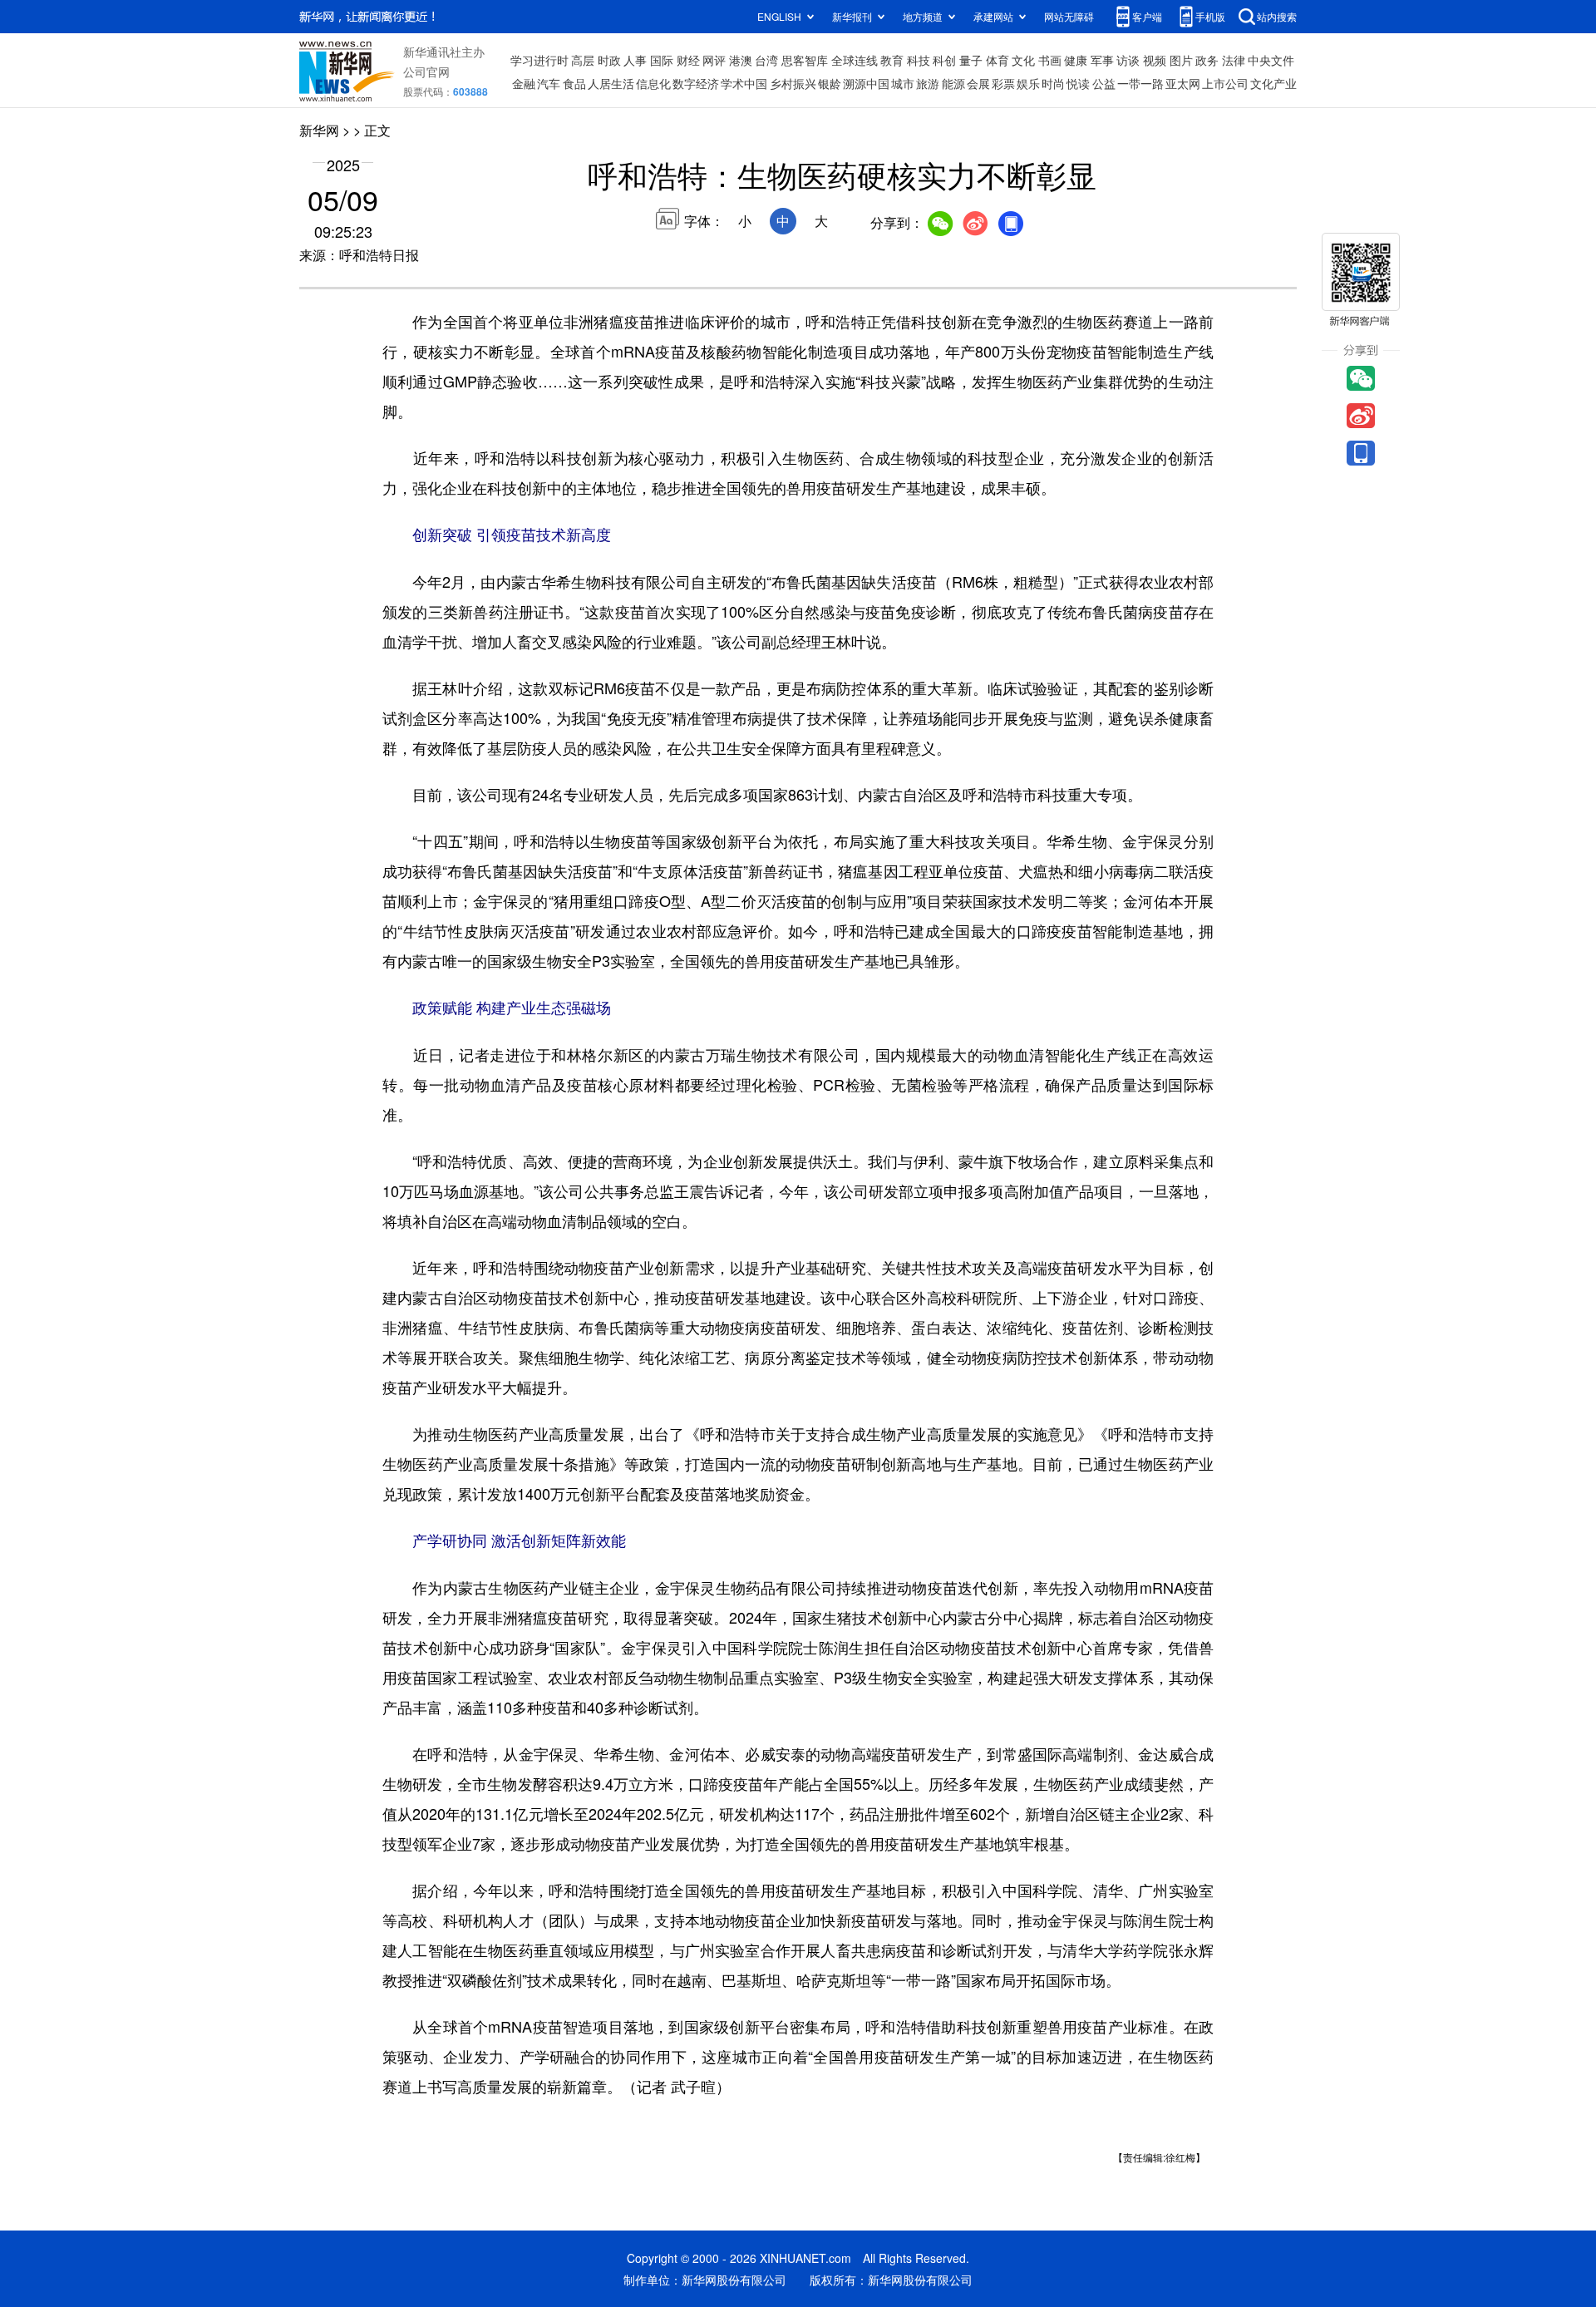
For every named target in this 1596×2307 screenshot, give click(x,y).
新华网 (319, 130)
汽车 (549, 83)
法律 (1234, 60)
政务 (1207, 60)
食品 (574, 83)
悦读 (1078, 83)
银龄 (830, 83)
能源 (953, 83)
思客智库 (805, 60)
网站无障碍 (1069, 16)
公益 (1104, 83)
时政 (609, 60)
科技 (919, 60)
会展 (978, 83)
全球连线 (855, 60)
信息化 (653, 83)
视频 (1155, 60)
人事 (635, 60)
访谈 (1128, 60)
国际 (662, 60)
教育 (892, 60)
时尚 (1053, 83)
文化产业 (1273, 83)
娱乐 (1028, 83)
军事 (1102, 60)
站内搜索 (1277, 16)
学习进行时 (539, 60)
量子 (971, 60)
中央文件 (1271, 60)
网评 (714, 60)
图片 (1181, 60)
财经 (688, 60)
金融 (524, 83)
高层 (583, 60)
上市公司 (1225, 83)
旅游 (928, 83)
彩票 (1003, 83)
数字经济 (696, 83)
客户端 (1147, 16)
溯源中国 (866, 83)
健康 (1076, 60)
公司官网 (426, 71)
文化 (1023, 60)
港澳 (741, 60)
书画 (1050, 60)
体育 (997, 60)
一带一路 (1140, 83)
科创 (944, 60)
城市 (903, 83)
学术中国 (744, 83)
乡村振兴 (793, 83)
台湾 (766, 60)
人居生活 (611, 83)
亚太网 (1183, 83)
